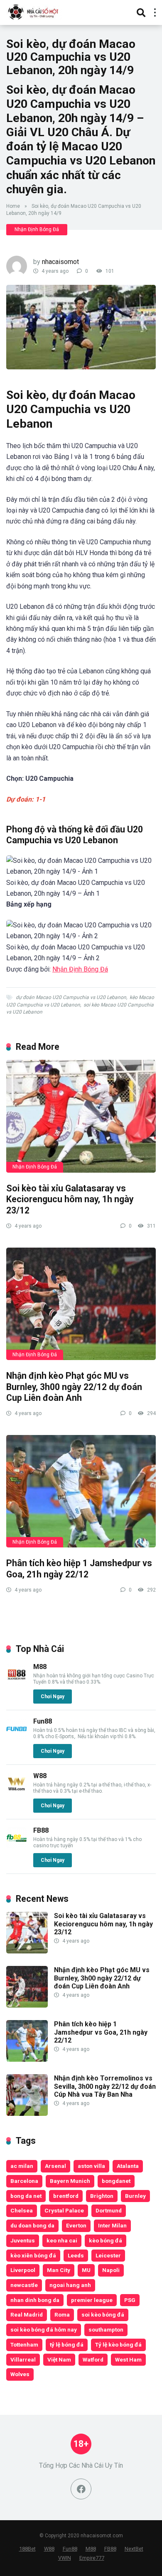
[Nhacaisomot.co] (34, 11)
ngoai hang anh (70, 2285)
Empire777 (92, 2558)
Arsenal (55, 2166)
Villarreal (23, 2359)
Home (13, 206)
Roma (62, 2314)
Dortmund (109, 2210)
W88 (40, 1776)
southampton (106, 2329)
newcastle (24, 2285)
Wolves (20, 2374)
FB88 (41, 1830)
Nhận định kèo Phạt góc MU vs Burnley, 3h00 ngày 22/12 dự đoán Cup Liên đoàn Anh (74, 1387)
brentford (66, 2196)
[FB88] (17, 1846)
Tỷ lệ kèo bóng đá (118, 2344)
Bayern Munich (70, 2181)
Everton (76, 2225)
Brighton (102, 2196)
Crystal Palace (64, 2210)
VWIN (65, 2558)
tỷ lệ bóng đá (67, 2344)
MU (86, 2270)
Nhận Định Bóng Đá (37, 229)
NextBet (134, 2549)
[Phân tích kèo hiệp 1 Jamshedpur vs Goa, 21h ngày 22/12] (81, 1491)
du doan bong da (32, 2225)
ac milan (22, 2166)
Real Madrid (27, 2314)
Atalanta (128, 2166)
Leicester (108, 2255)
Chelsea (22, 2210)
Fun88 (43, 1721)
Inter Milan (112, 2225)
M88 (40, 1667)
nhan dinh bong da (35, 2300)
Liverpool (23, 2270)
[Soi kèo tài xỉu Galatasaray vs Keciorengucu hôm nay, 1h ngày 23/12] (81, 1116)
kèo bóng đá (106, 2240)
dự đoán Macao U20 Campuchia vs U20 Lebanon (71, 997)
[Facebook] (81, 2489)
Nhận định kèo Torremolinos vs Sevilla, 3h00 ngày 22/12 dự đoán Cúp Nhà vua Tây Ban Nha (105, 2086)
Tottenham (24, 2344)
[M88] (17, 1683)
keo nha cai (62, 2240)
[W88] (17, 1792)
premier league (92, 2300)
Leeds (76, 2255)
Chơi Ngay (53, 1697)
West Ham (128, 2359)
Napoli (111, 2270)
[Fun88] (17, 1737)
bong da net (26, 2196)
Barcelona (24, 2181)
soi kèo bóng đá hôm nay (44, 2329)
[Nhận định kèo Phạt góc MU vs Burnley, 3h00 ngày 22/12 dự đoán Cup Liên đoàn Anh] (81, 1304)
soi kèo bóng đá (103, 2314)
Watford (93, 2359)
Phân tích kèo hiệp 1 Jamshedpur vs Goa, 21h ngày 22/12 (79, 1569)
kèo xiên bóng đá (33, 2255)
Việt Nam (59, 2359)
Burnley (135, 2196)
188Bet (27, 2549)
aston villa (91, 2166)
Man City (59, 2270)
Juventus (23, 2240)
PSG (130, 2300)
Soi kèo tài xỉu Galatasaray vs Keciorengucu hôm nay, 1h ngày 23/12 (70, 1199)
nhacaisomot (60, 262)
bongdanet (116, 2181)
